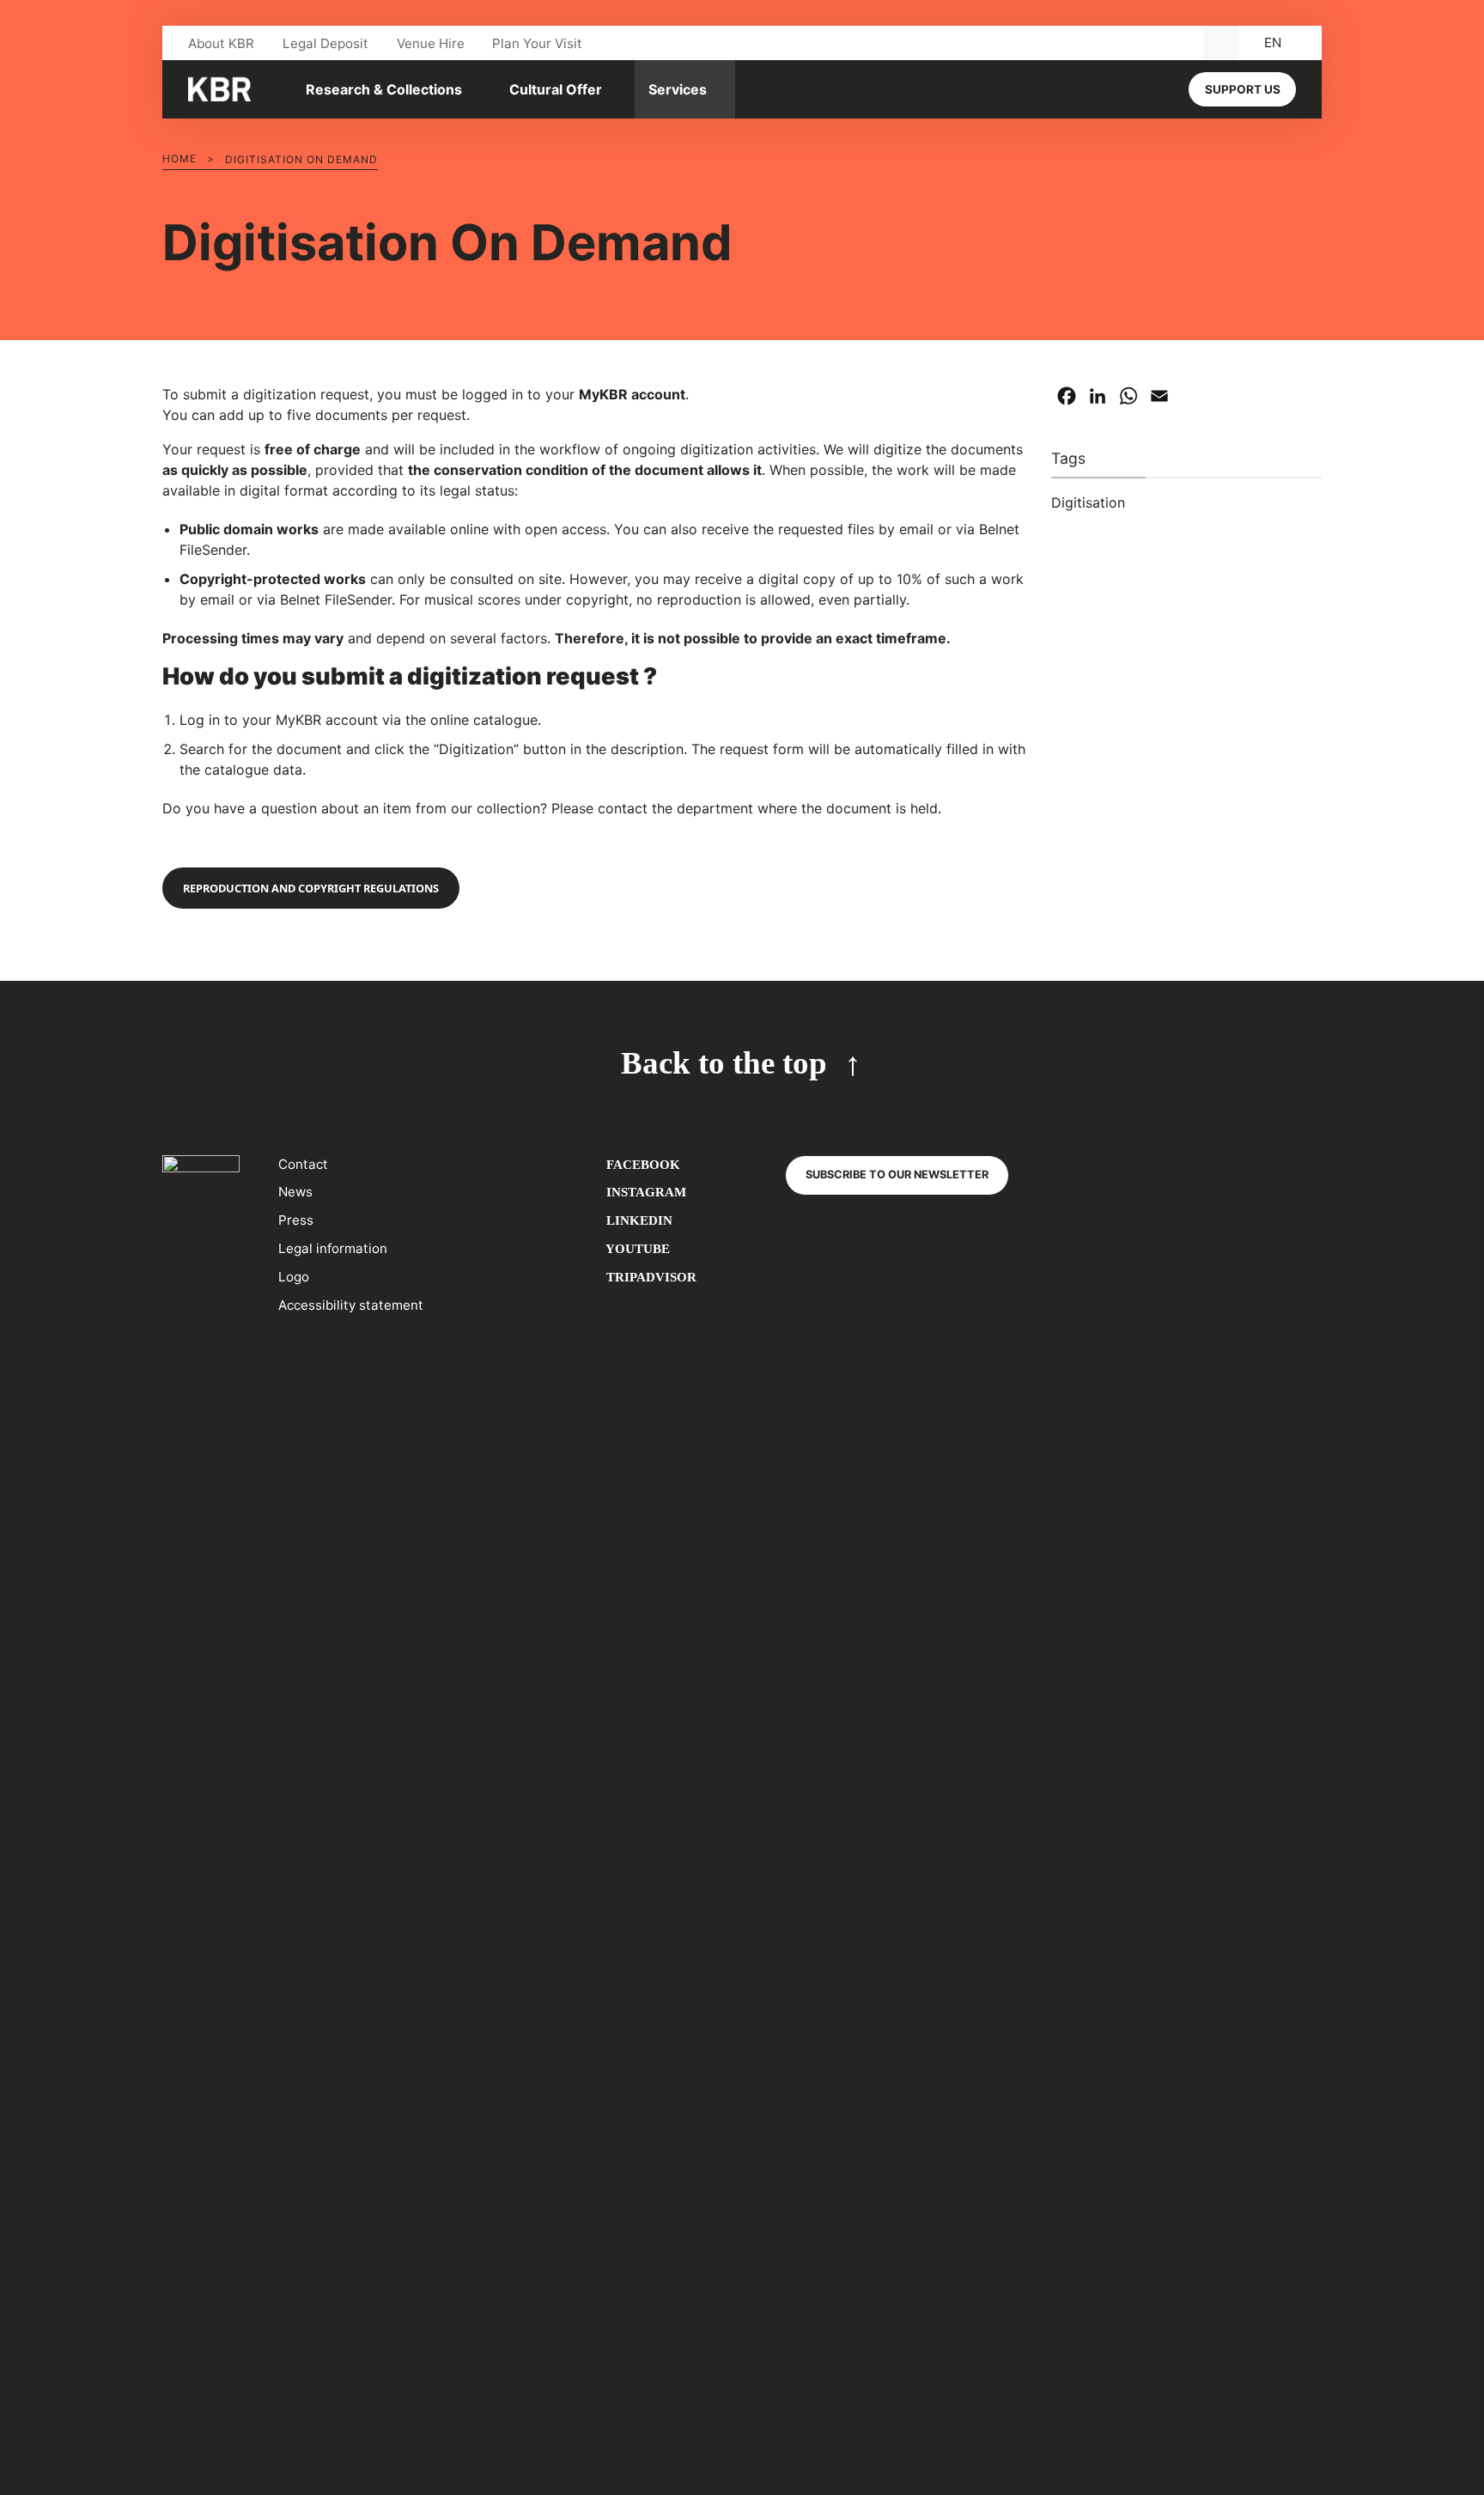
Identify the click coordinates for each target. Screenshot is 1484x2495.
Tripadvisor (650, 1277)
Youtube (636, 1248)
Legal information (333, 1248)
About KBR (221, 43)
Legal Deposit (325, 43)
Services (678, 89)
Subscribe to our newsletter (897, 1174)
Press (296, 1220)
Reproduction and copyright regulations (311, 888)
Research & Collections (384, 89)
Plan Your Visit (537, 43)
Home (179, 158)
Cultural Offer (556, 89)
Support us (1243, 89)
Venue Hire (431, 43)
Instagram (645, 1192)
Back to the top (724, 1063)
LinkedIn (638, 1220)
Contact (303, 1164)
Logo (294, 1277)
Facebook (642, 1164)
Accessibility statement (351, 1305)
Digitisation (1088, 502)
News (295, 1192)
